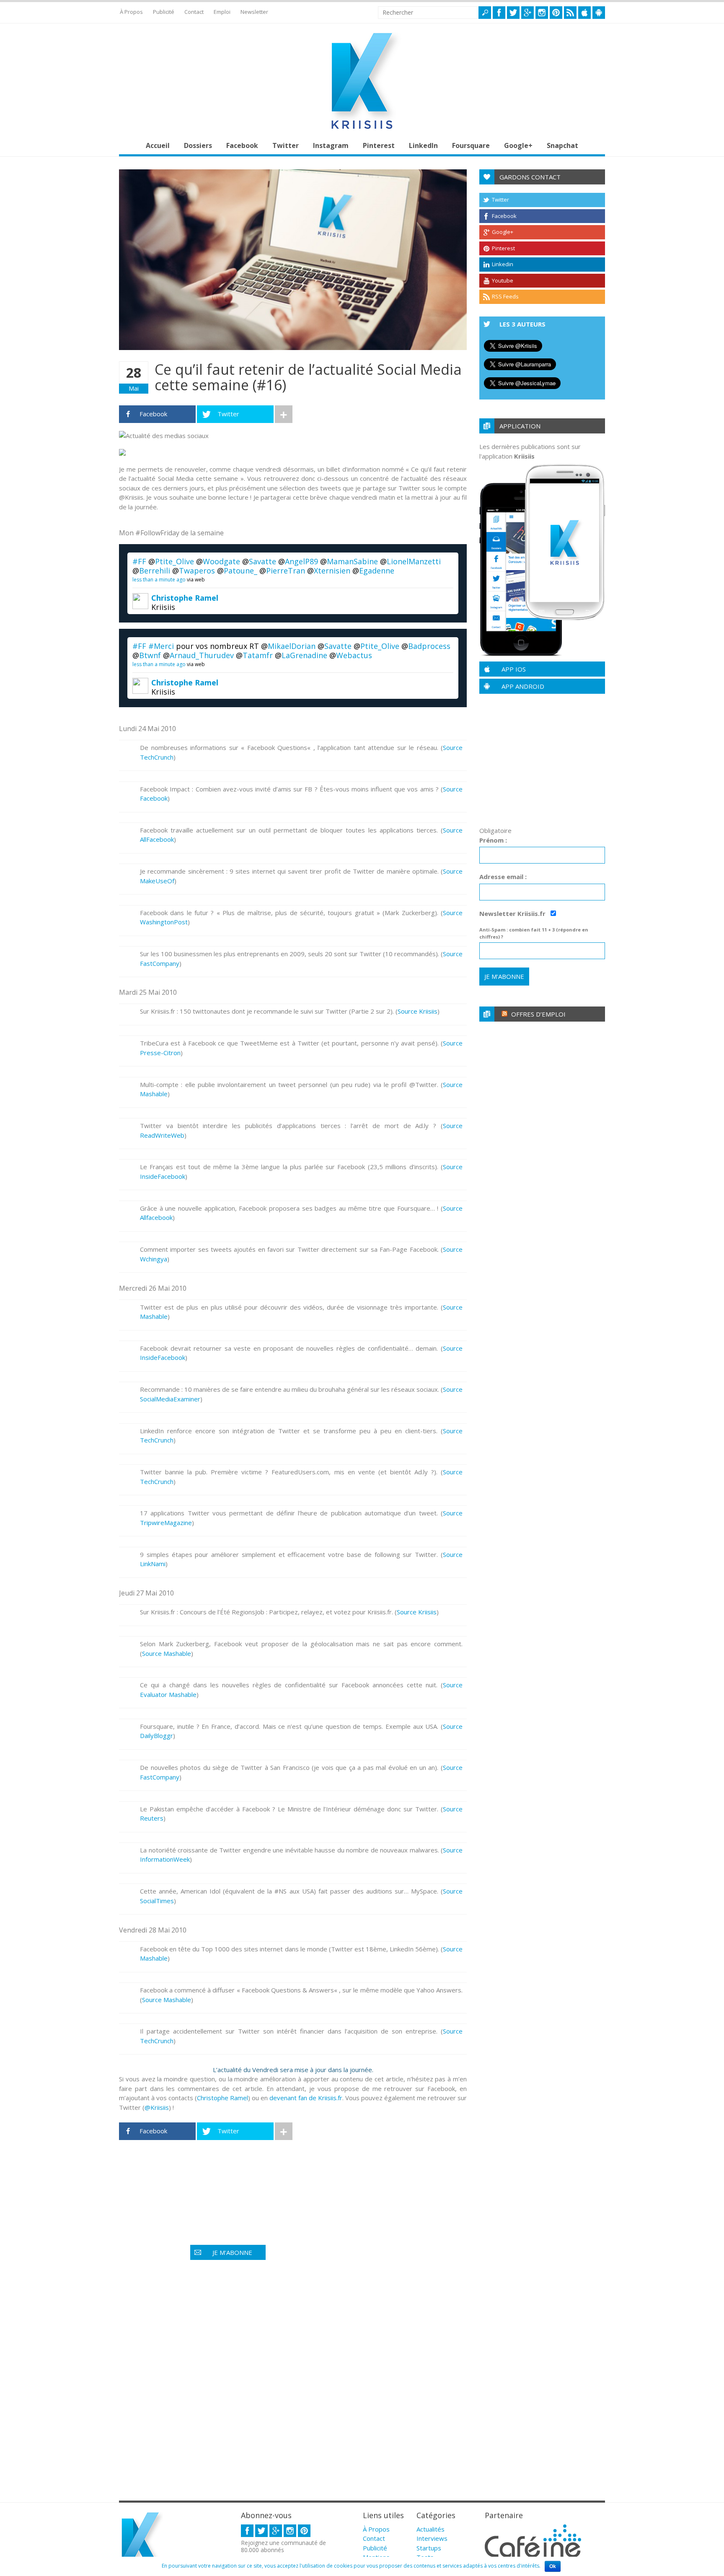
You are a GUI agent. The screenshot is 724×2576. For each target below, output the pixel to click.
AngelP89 (301, 561)
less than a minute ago (159, 580)
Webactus (354, 655)
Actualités (431, 2529)
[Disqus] (293, 2383)
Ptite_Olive (175, 561)
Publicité (164, 12)
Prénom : (493, 840)
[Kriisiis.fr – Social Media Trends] (362, 129)
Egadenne (377, 571)
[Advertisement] (271, 2173)
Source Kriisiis (418, 1011)
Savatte (262, 561)
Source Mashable (167, 1653)
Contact (194, 12)
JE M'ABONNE (232, 2252)
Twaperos (197, 571)
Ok (553, 2566)
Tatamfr (258, 655)
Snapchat (562, 145)
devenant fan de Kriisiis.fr (306, 2098)
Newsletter (254, 12)
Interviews (432, 2538)
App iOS (514, 669)
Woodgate (221, 561)
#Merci (161, 646)
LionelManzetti (414, 561)
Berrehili (155, 571)
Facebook (242, 145)
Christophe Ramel (185, 598)
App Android (523, 686)
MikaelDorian (292, 646)
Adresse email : (503, 877)
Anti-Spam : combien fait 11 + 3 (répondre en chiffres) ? (534, 933)
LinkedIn (423, 145)
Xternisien (332, 571)
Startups (429, 2548)
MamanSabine (352, 561)
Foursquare (471, 145)
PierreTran (286, 571)
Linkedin (503, 264)
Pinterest (379, 145)
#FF (139, 561)
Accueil (158, 145)
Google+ (518, 145)
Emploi (222, 12)
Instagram (331, 145)
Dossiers (198, 145)
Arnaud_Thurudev (202, 655)
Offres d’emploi (538, 1014)
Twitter (286, 145)
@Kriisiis (157, 2107)
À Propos (131, 12)
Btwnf (150, 655)
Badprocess (429, 646)
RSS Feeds (505, 296)
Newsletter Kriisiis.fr (513, 913)
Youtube (503, 280)
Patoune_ (240, 571)
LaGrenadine (304, 655)
